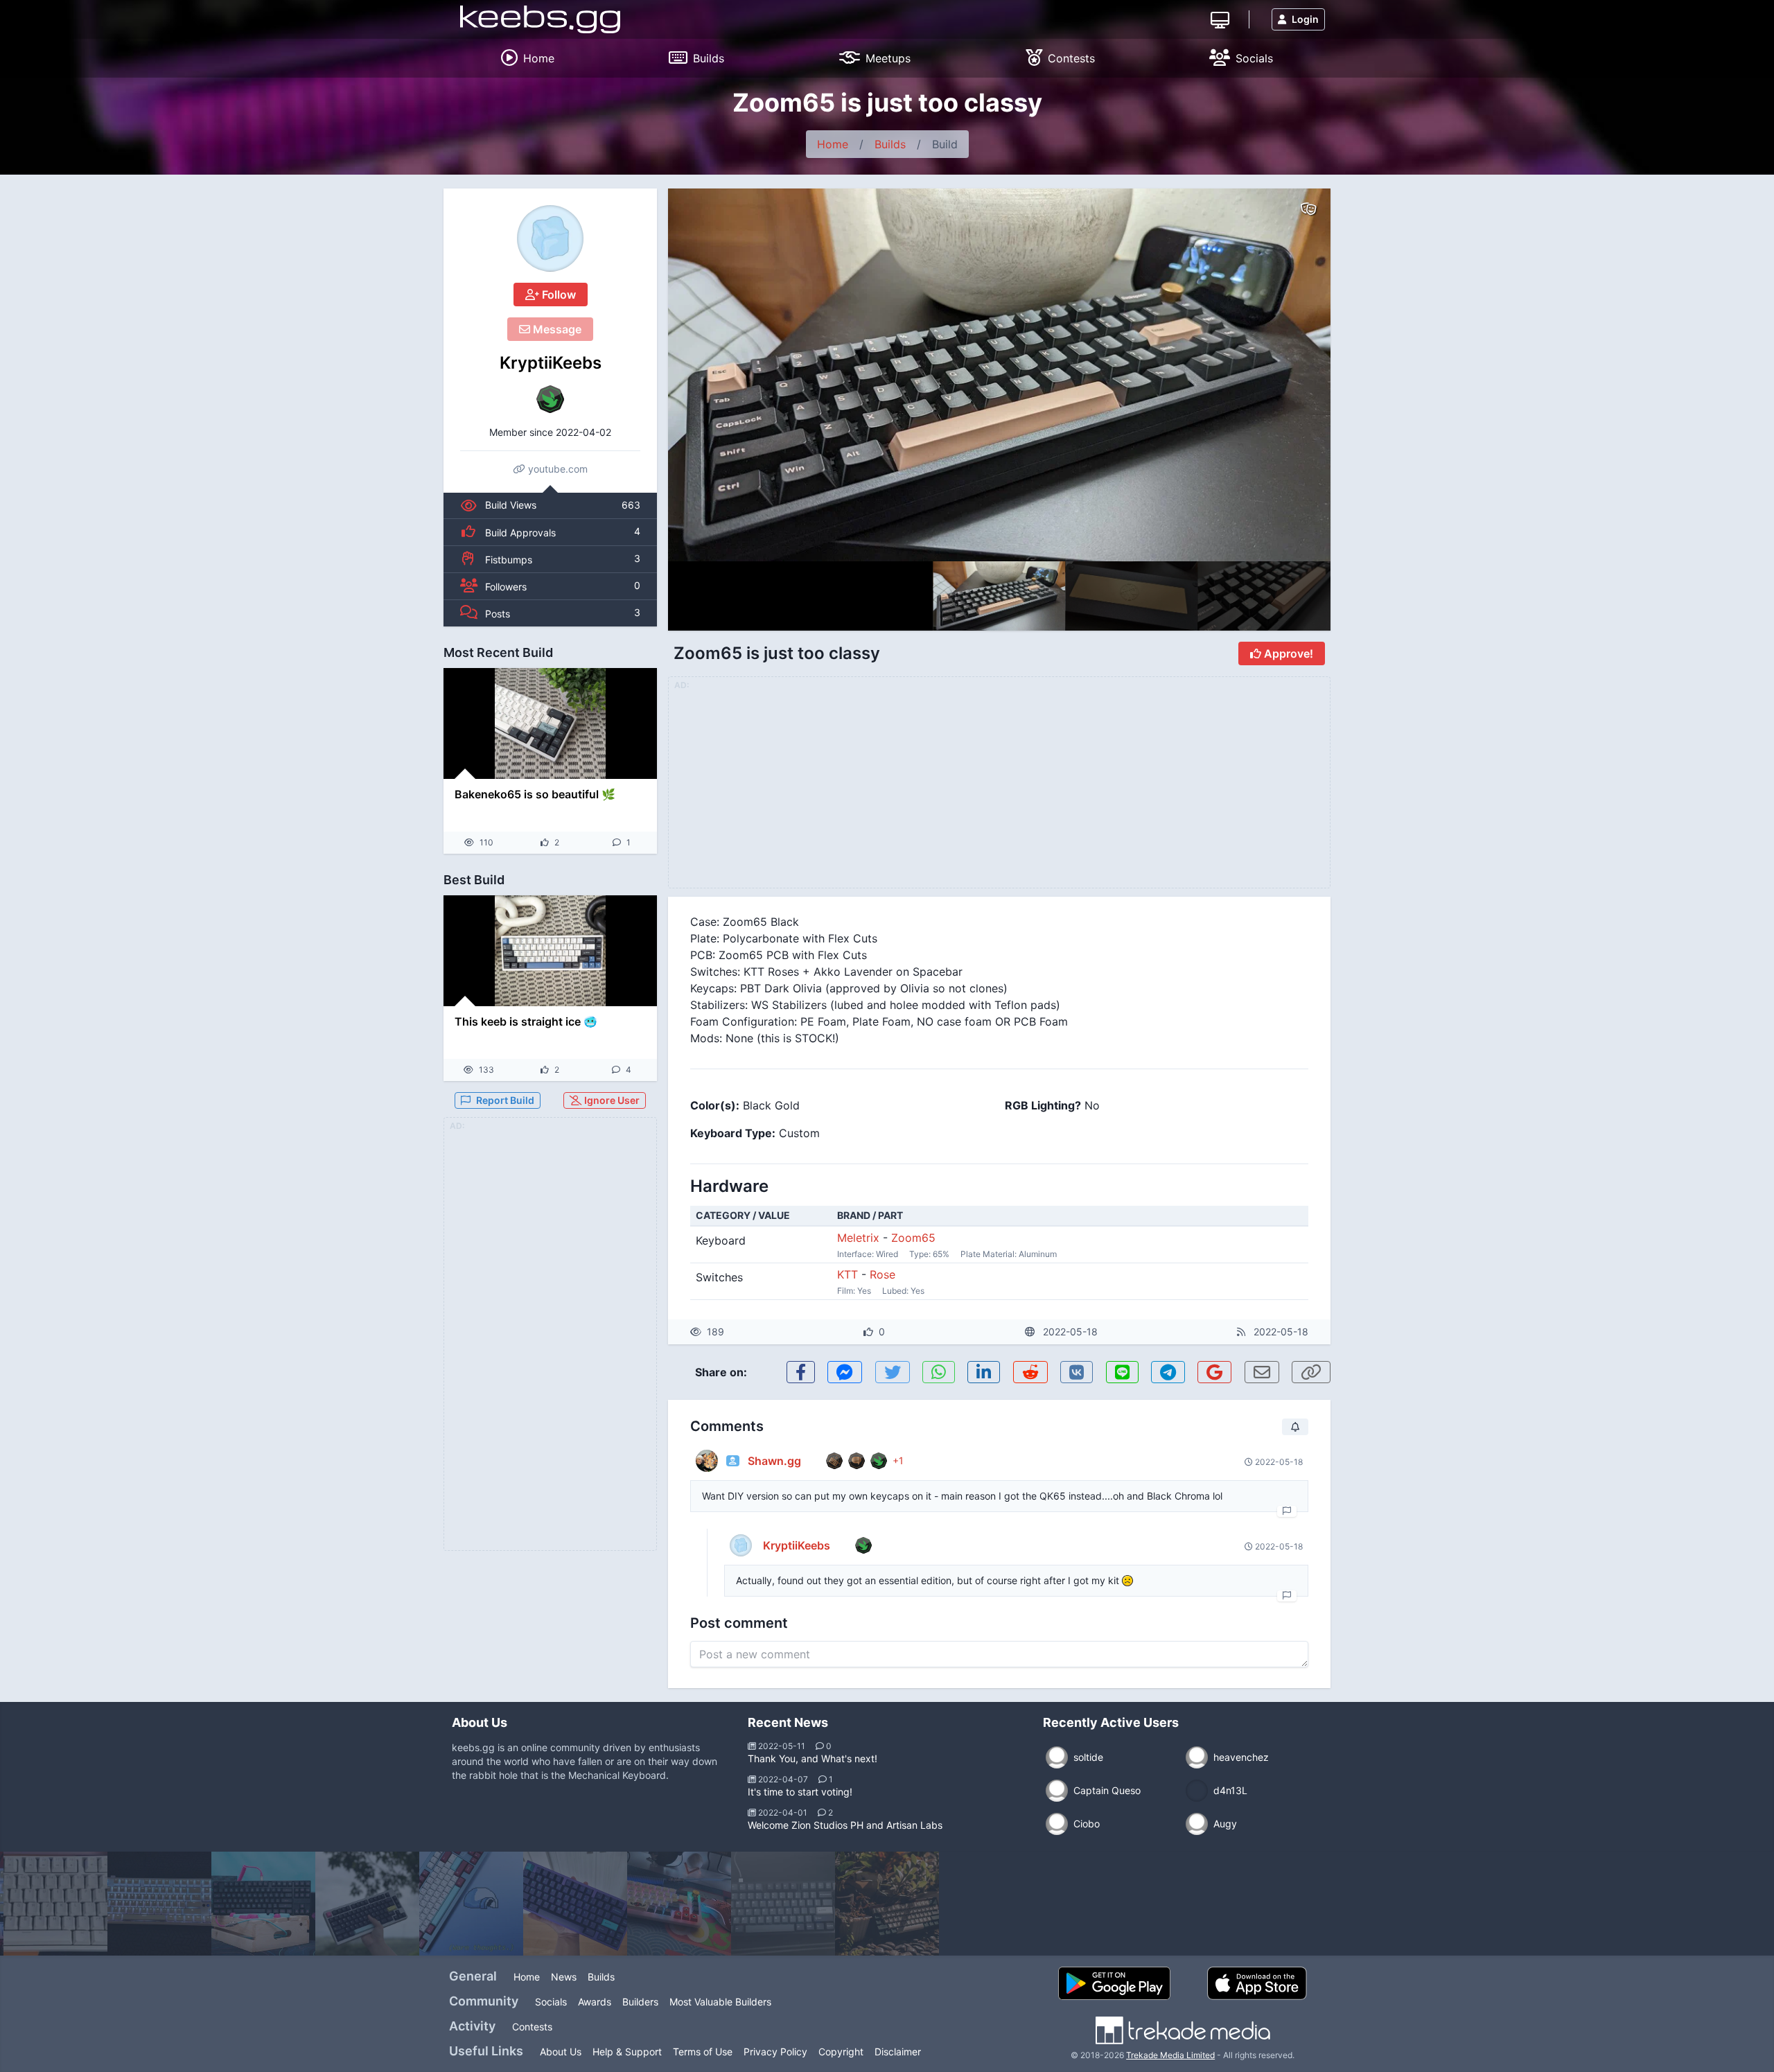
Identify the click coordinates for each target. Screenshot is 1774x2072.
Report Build (505, 1100)
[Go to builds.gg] (1220, 19)
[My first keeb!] (263, 1904)
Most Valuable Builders (720, 2002)
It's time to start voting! (800, 1792)
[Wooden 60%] (887, 1904)
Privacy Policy (775, 2052)
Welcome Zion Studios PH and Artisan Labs (845, 1825)
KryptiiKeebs (551, 363)
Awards (595, 2002)
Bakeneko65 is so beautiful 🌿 (535, 794)
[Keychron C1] (783, 1904)
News (564, 1977)
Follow (557, 295)
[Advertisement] (550, 1342)
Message (556, 329)
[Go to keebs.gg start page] (540, 19)
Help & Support (627, 2052)
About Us (561, 2052)
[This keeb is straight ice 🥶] (550, 951)
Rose (882, 1274)
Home (833, 144)
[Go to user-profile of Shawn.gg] (707, 1461)
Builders (640, 2002)
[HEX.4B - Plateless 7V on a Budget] (575, 1904)
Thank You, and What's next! (813, 1758)
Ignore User (611, 1100)
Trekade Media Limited (1170, 2055)
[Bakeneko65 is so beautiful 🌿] (550, 723)
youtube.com (556, 469)
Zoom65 (913, 1238)
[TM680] (679, 1904)
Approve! (1287, 653)
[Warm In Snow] (471, 1904)
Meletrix (858, 1238)
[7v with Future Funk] (367, 1904)
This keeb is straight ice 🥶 (526, 1021)
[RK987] (55, 1904)
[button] (1290, 375)
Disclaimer (898, 2052)
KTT (848, 1274)
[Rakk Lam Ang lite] (159, 1904)
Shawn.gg (774, 1461)
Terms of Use (703, 2052)
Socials (551, 2002)
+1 (898, 1460)
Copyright (841, 2052)
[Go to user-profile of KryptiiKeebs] (550, 238)
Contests (532, 2027)
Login (1305, 19)
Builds (890, 144)
